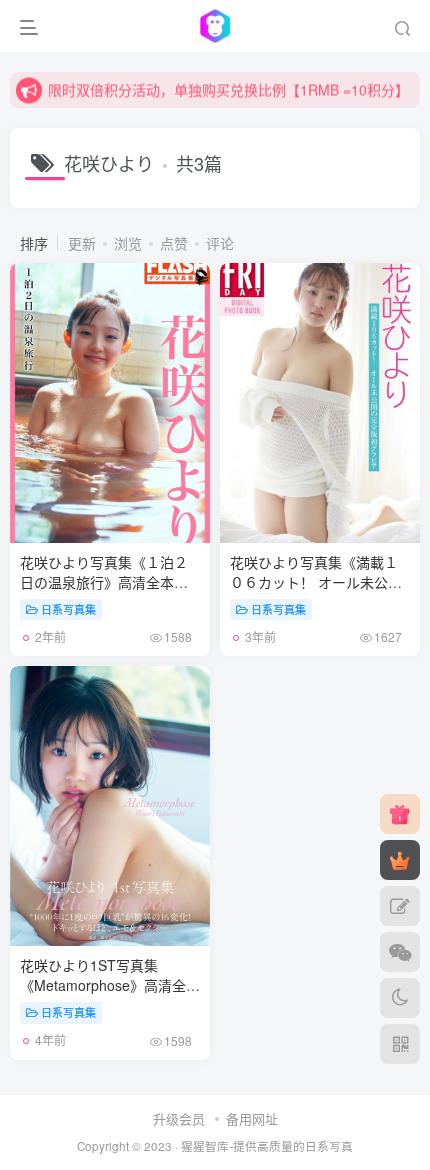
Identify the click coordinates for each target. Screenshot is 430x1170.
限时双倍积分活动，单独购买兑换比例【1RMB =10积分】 (228, 89)
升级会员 (179, 1118)
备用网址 (252, 1118)
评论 (220, 243)
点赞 (174, 243)
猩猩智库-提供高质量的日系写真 (267, 1146)
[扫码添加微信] (400, 952)
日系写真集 (68, 609)
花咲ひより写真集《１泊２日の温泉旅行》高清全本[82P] (108, 591)
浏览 (128, 243)
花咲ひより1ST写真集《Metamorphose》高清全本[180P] (110, 994)
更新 (82, 243)
